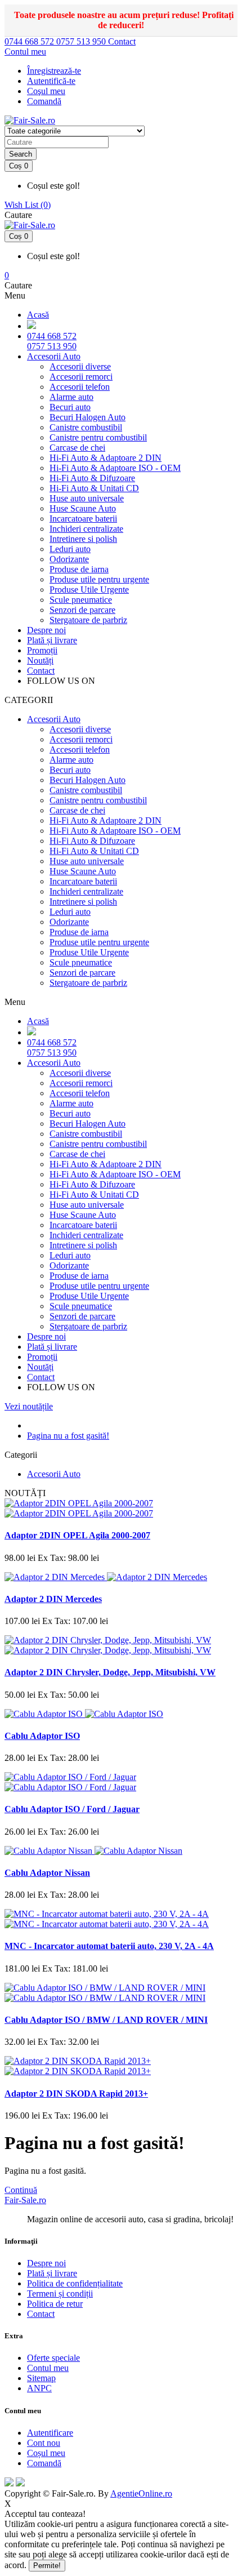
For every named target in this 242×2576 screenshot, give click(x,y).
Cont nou (44, 2443)
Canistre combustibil (86, 427)
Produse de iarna (79, 569)
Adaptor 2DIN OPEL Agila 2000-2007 (77, 1535)
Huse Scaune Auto (83, 508)
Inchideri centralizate (86, 529)
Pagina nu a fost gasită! (68, 1436)
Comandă (44, 2463)
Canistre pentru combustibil (98, 437)
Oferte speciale (53, 2358)
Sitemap (41, 2378)
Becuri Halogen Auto (88, 417)
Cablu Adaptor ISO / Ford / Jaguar (72, 1809)
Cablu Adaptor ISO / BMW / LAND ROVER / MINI (106, 2020)
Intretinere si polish (83, 539)
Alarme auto (71, 397)
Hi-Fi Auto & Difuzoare (92, 478)
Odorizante (69, 559)
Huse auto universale (87, 498)
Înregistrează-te (54, 71)
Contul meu (48, 2368)
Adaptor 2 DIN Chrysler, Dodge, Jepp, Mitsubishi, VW (110, 1672)
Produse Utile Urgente (89, 590)
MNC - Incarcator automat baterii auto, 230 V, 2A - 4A (109, 1946)
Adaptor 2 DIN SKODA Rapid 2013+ (76, 2094)
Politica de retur (55, 2304)
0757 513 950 (82, 41)
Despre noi (46, 630)
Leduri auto (70, 549)
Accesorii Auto (54, 356)
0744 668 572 (30, 41)
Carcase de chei (77, 448)
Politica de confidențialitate (75, 2283)
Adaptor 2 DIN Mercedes (53, 1599)
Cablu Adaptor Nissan (47, 1873)
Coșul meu (46, 2453)
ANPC (39, 2388)
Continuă (21, 2190)
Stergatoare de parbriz (88, 620)
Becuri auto (70, 407)
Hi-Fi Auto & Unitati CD (94, 488)
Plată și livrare (52, 640)
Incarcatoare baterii (83, 519)
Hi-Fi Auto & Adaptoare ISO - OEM (115, 468)
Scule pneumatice (81, 600)
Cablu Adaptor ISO (42, 1736)
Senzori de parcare (82, 610)
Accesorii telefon (80, 387)
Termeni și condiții (60, 2294)
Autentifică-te (51, 81)
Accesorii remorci (81, 377)
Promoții (42, 650)
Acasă (38, 315)
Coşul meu (46, 91)
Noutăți (40, 660)
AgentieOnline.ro (141, 2493)
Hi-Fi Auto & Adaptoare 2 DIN (106, 458)
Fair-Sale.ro (25, 2200)
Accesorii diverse (80, 366)
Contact (122, 41)
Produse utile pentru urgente (99, 579)
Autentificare (50, 2433)
